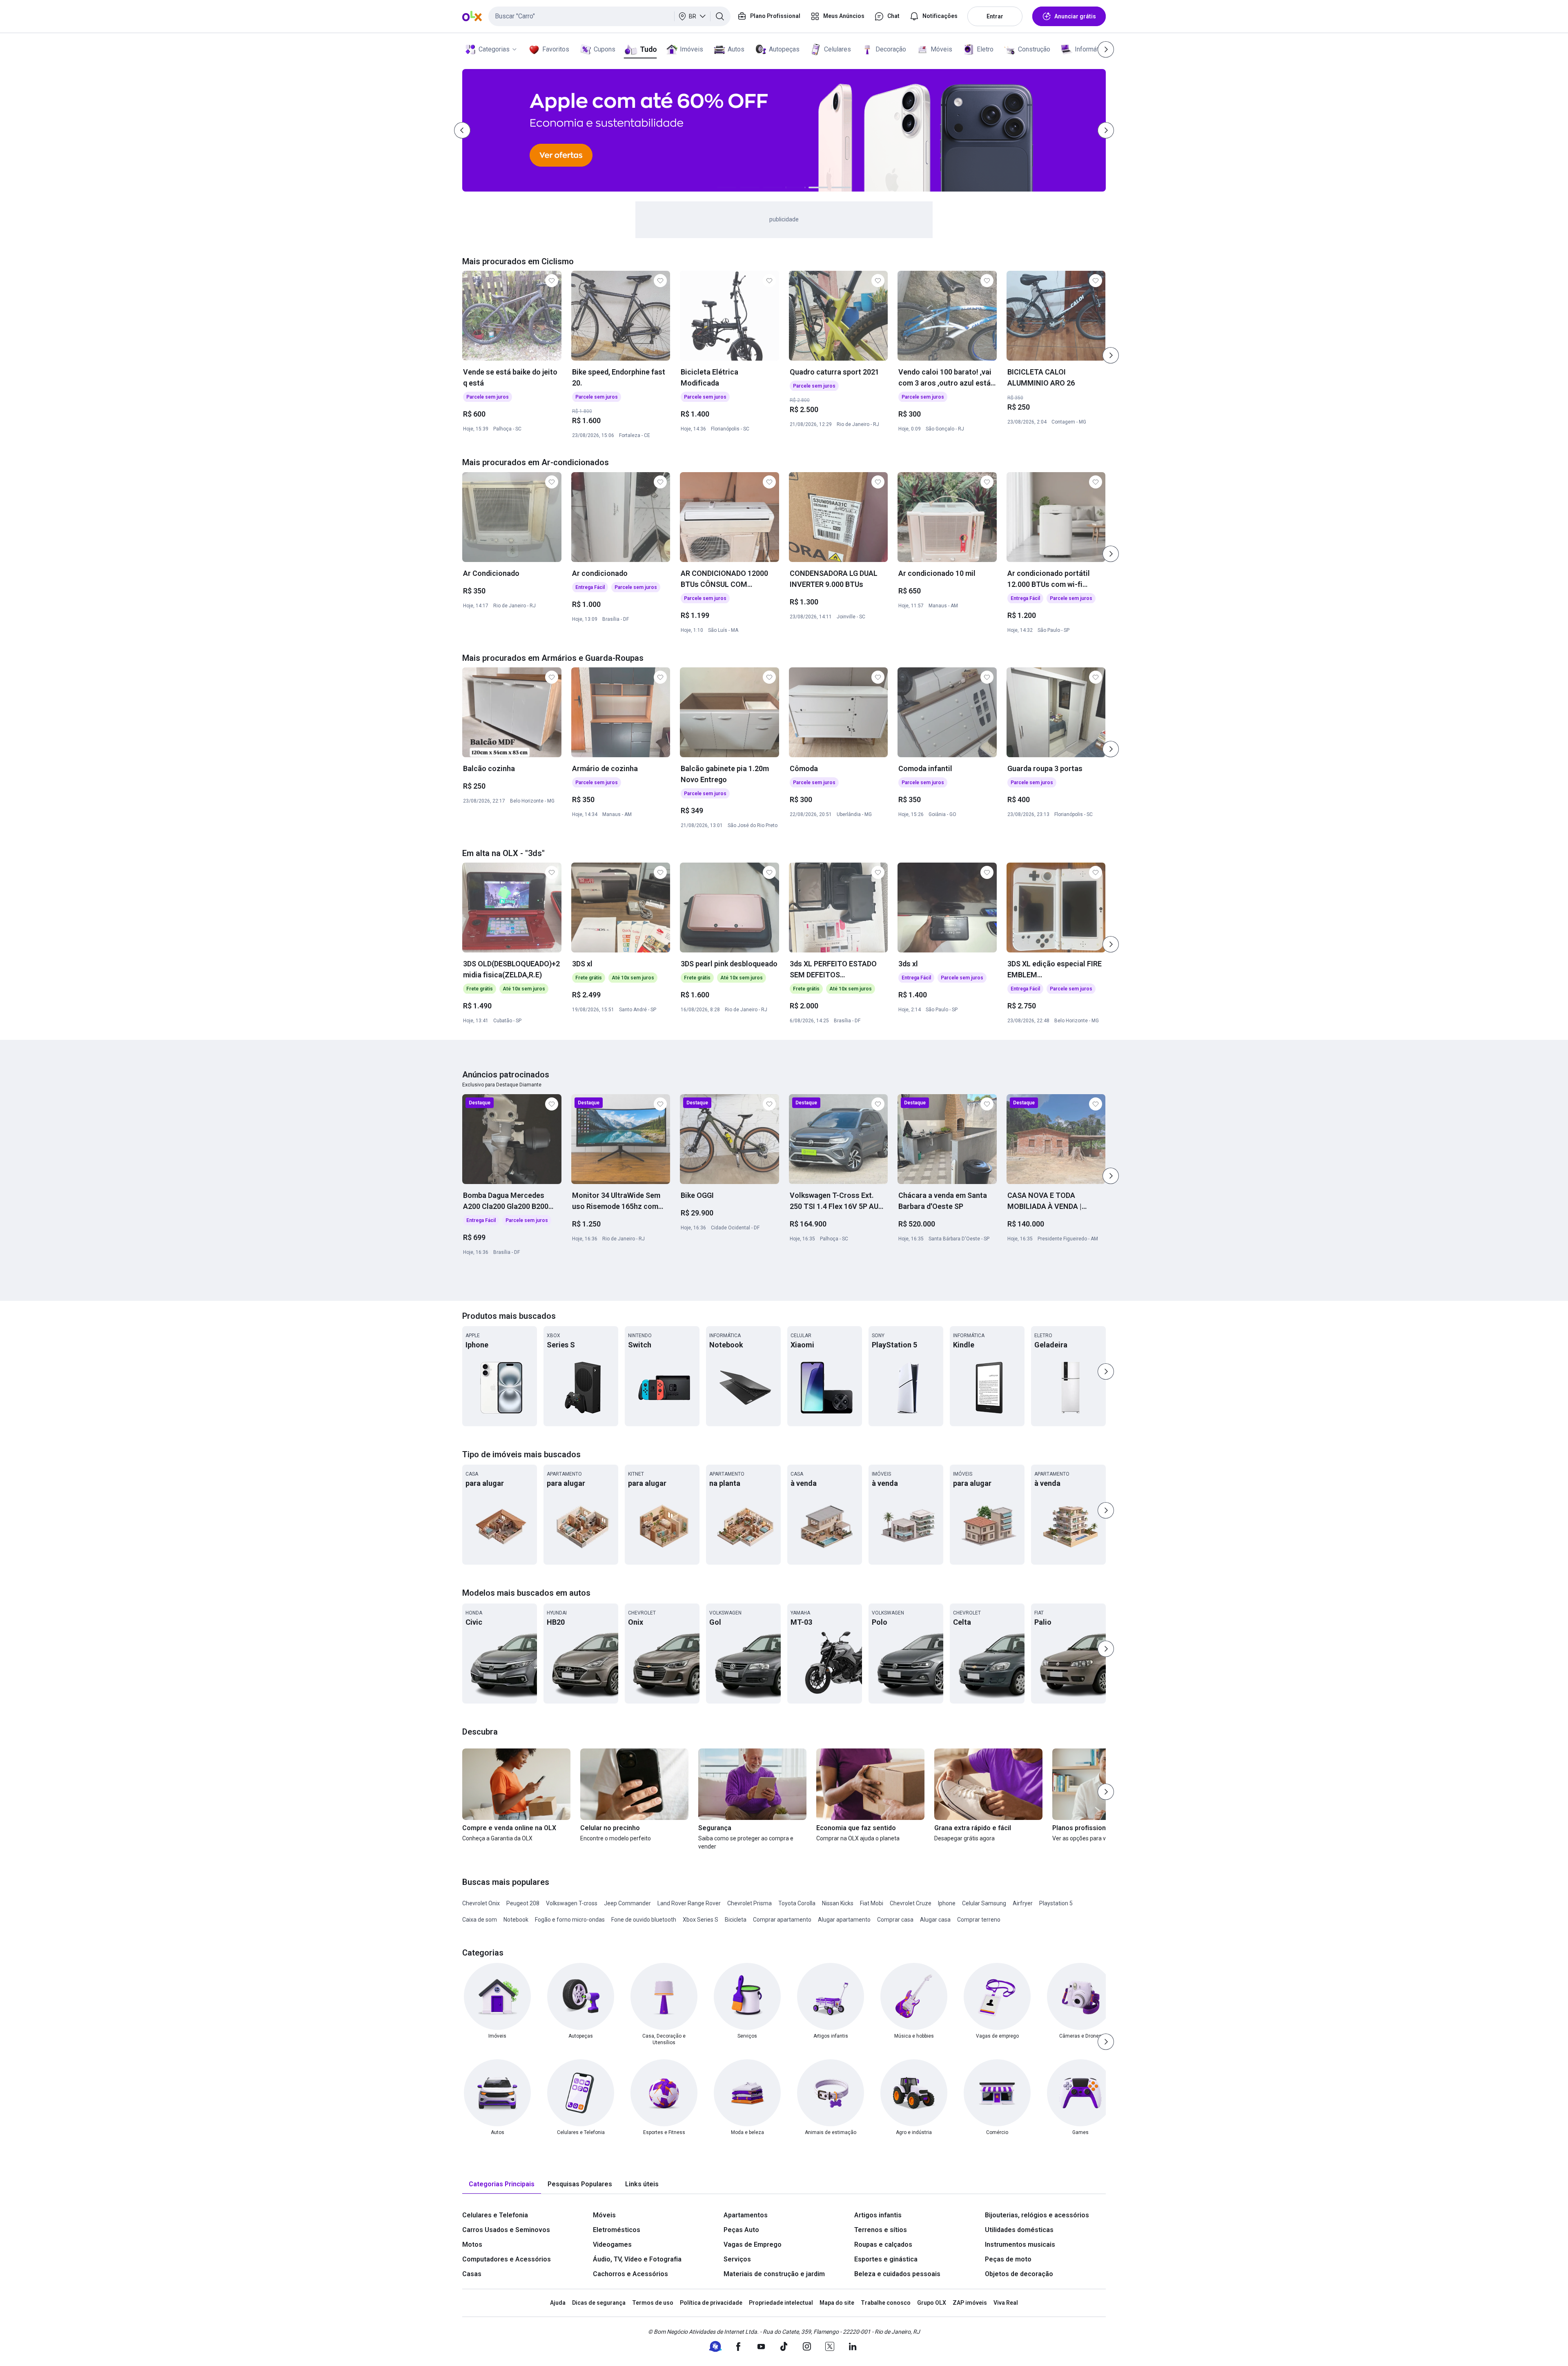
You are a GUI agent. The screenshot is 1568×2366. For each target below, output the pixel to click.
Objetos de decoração (1019, 2274)
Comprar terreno (979, 1920)
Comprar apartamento (782, 1920)
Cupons (605, 49)
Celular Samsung (984, 1903)
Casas (472, 2274)
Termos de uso (653, 2303)
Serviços (737, 2259)
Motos (472, 2244)
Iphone (947, 1903)
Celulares (837, 49)
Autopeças (784, 49)
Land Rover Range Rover (689, 1903)
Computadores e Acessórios (507, 2259)
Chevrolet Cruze (911, 1903)
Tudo (648, 49)
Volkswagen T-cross (572, 1903)
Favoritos (556, 49)
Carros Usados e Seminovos (506, 2230)
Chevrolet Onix (481, 1903)
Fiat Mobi (872, 1903)
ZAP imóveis (970, 2303)
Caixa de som (480, 1920)
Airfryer (1023, 1903)
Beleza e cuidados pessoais (897, 2274)
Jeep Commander (627, 1903)
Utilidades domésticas (1019, 2230)
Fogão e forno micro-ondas (570, 1920)
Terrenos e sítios (881, 2230)
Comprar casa (895, 1920)
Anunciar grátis (1075, 16)
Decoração (891, 49)
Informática (1091, 49)
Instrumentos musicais (1020, 2244)
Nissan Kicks (838, 1903)
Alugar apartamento (844, 1920)
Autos (736, 49)
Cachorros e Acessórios (630, 2274)
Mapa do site (837, 2303)
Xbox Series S (700, 1920)
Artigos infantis (878, 2215)
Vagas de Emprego (753, 2244)
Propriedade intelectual (781, 2303)
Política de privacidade (711, 2303)
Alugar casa (935, 1920)
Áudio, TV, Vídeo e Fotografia (637, 2259)
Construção (1034, 49)
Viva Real (1006, 2303)
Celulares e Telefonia (495, 2215)
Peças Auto (741, 2230)
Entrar (995, 16)
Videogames (612, 2244)
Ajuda (558, 2303)
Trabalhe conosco (886, 2303)
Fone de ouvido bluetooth (644, 1920)
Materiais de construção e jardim (774, 2274)
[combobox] (609, 16)
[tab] (502, 2184)
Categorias (494, 49)
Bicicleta (736, 1920)
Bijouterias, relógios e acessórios (1037, 2215)
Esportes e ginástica (886, 2259)
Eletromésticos (617, 2230)
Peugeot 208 (523, 1903)
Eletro (985, 49)
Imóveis (692, 49)
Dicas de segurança (599, 2303)
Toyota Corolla (797, 1903)
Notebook (516, 1920)
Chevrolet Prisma (749, 1903)
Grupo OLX (932, 2303)
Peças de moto (1008, 2259)
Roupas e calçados (883, 2244)
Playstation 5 (1056, 1903)
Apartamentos (746, 2215)
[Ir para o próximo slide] (1111, 355)
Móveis (941, 49)
